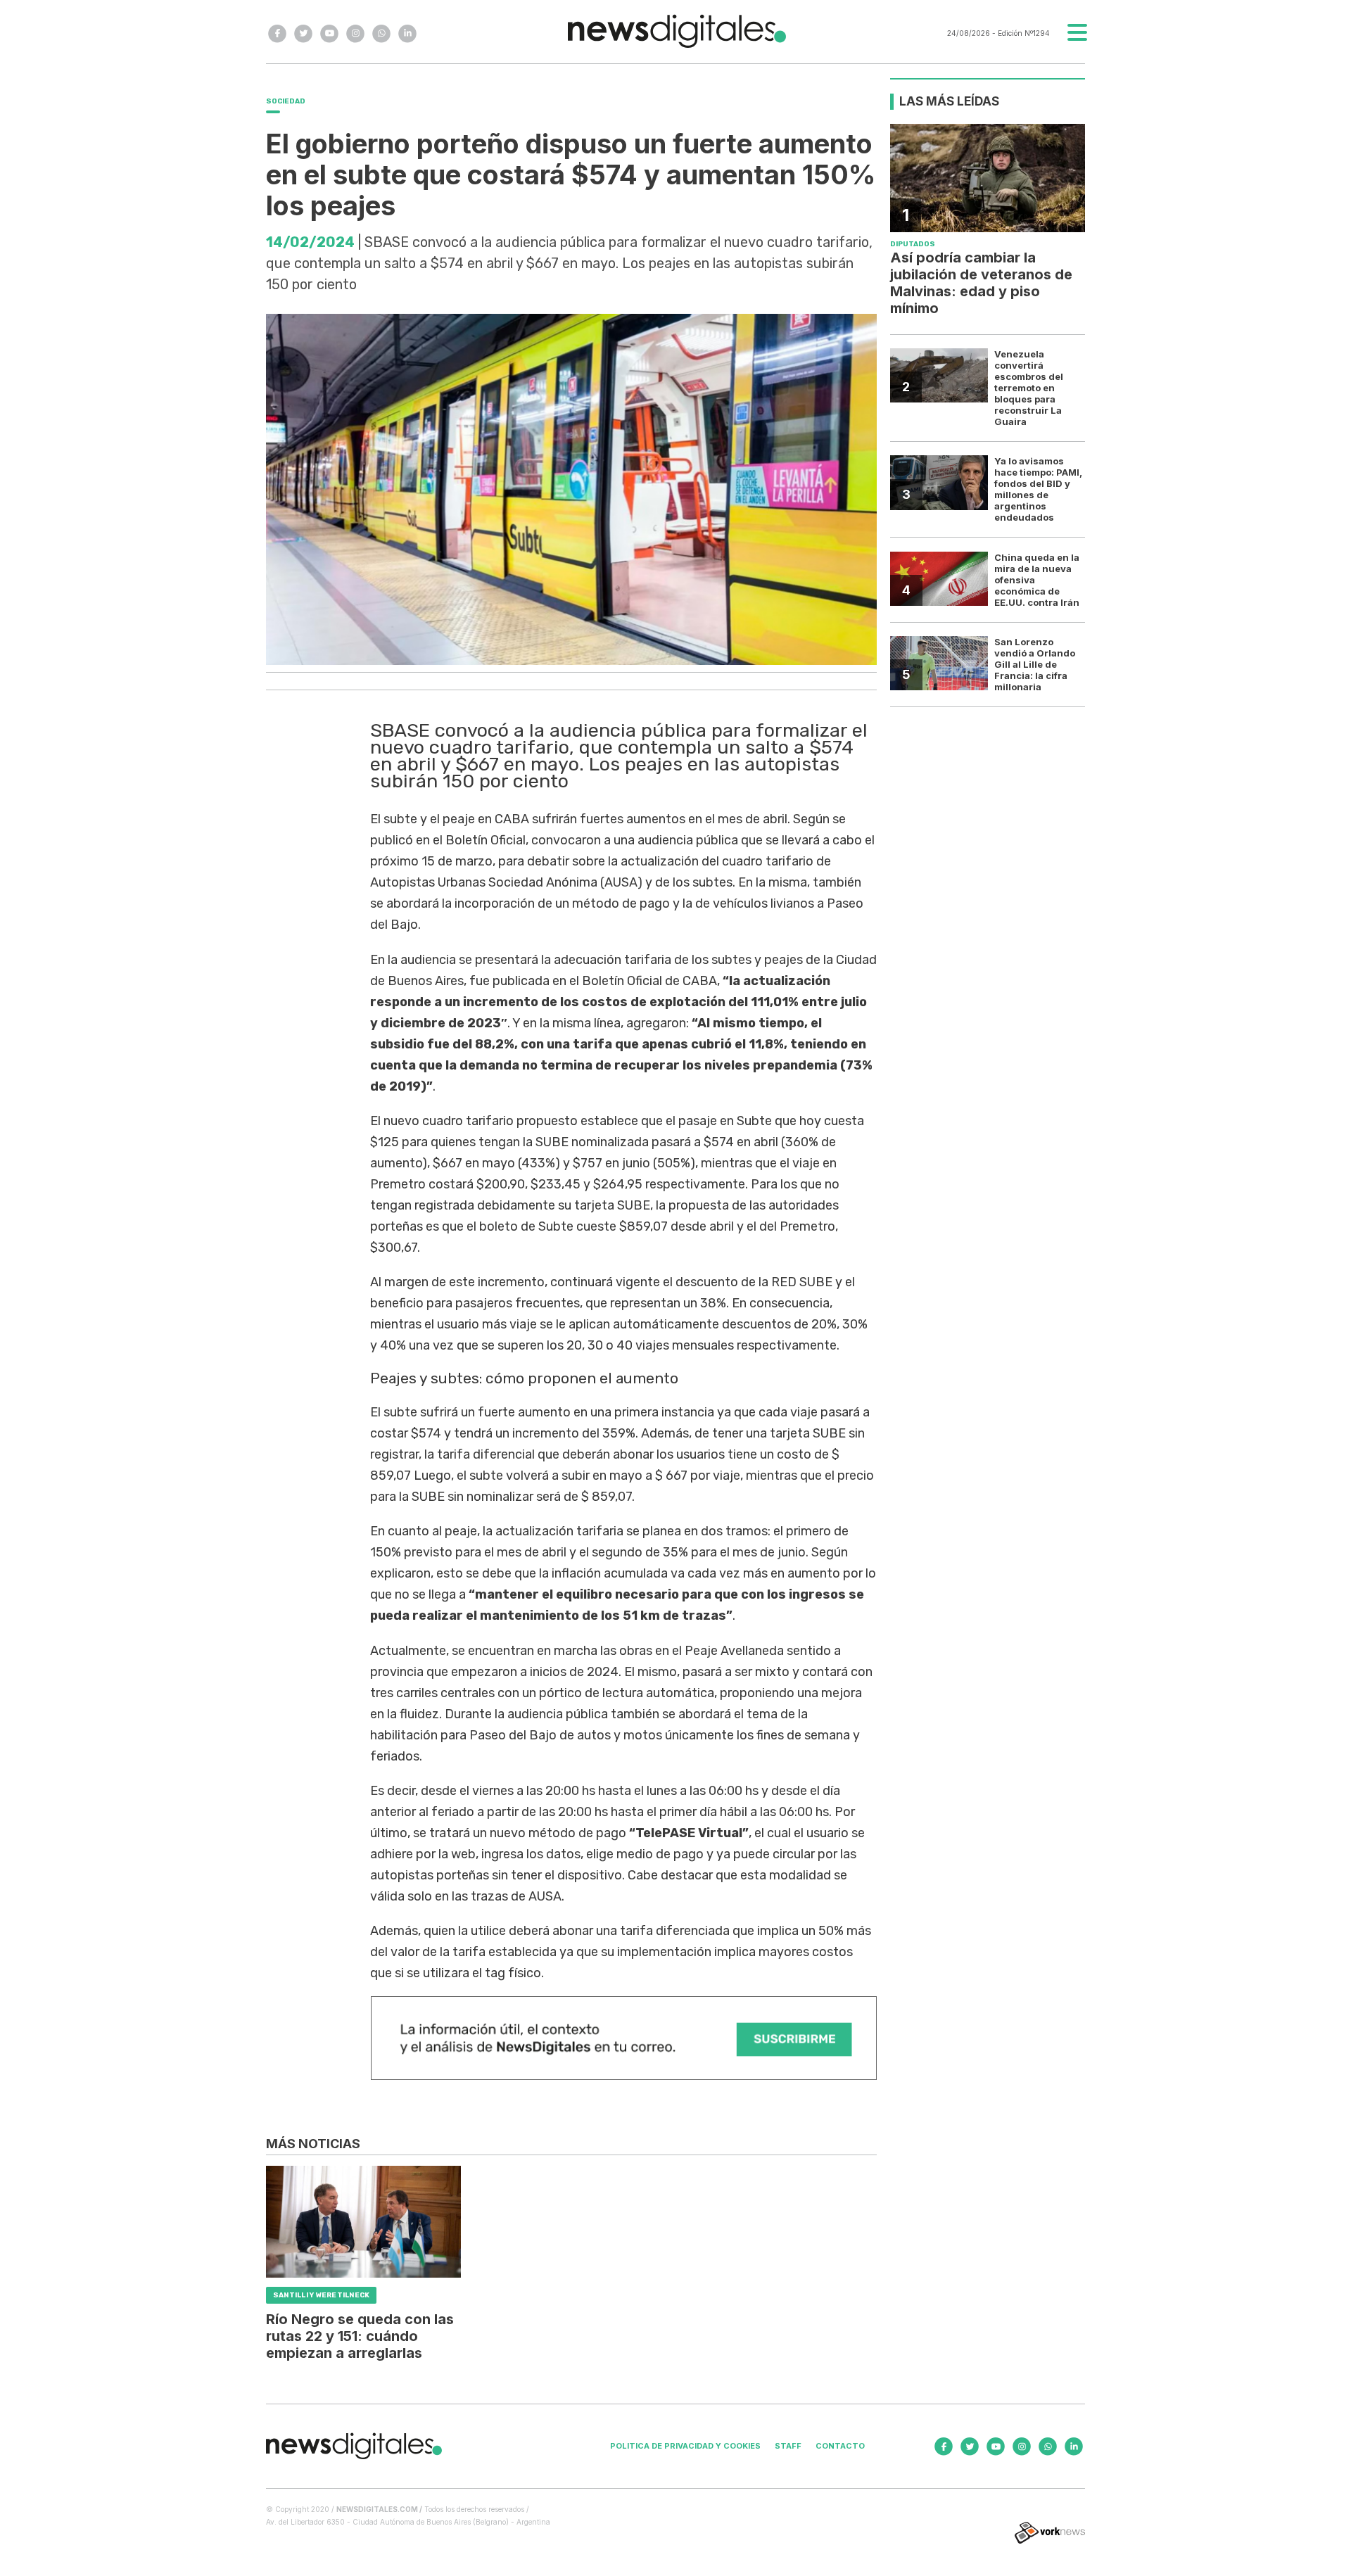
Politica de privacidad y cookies (685, 2446)
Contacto (840, 2446)
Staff (788, 2446)
